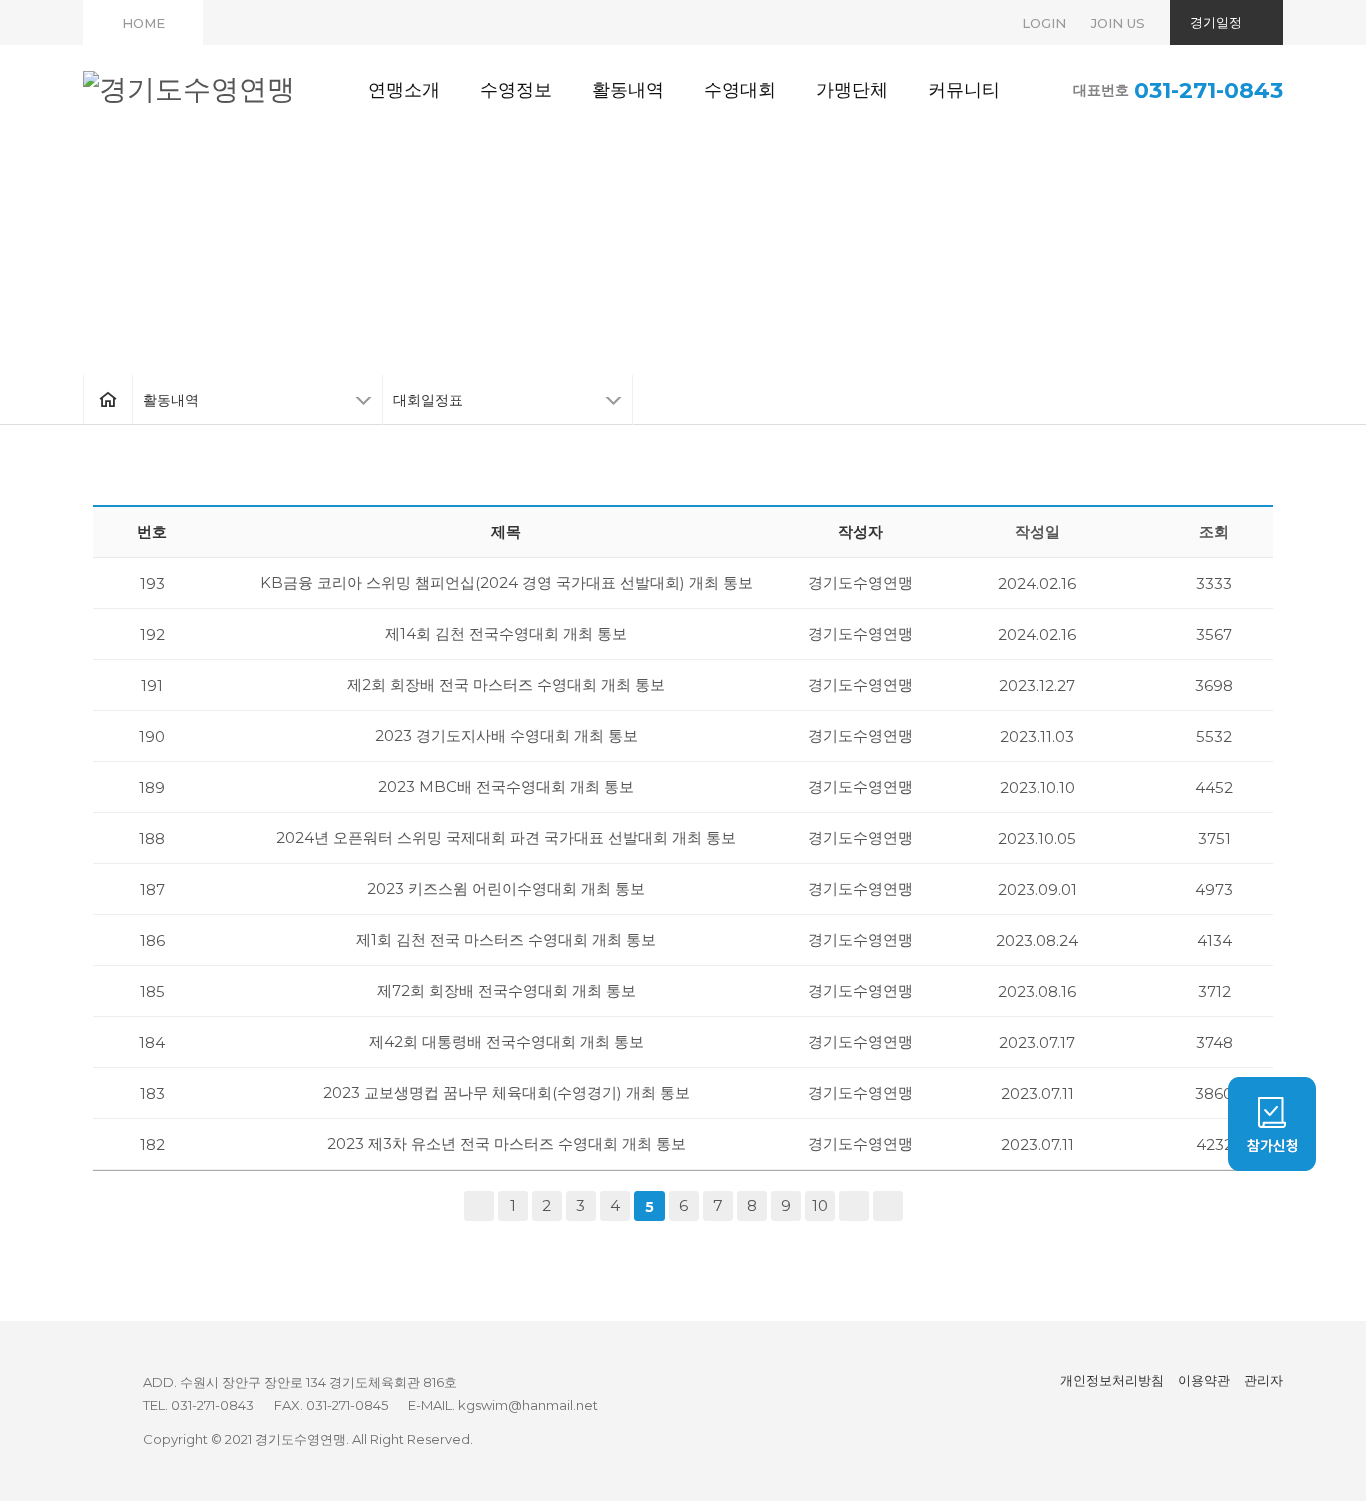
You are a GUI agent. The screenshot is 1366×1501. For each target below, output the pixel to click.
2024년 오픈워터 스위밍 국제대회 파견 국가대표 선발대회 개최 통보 (506, 837)
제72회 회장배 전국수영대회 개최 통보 (506, 990)
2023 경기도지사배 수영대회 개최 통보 (506, 735)
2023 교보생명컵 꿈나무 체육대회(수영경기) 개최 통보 (506, 1092)
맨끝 (888, 1206)
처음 (479, 1206)
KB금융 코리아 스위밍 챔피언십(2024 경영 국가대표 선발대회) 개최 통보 (506, 582)
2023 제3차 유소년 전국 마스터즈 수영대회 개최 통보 (506, 1143)
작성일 (1037, 531)
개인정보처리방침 (1112, 1380)
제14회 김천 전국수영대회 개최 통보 (506, 633)
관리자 (1263, 1380)
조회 (1214, 531)
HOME (143, 23)
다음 (854, 1206)
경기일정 (1216, 22)
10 (820, 1205)
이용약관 (1204, 1380)
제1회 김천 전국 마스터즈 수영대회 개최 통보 (506, 939)
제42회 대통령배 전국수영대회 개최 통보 (506, 1041)
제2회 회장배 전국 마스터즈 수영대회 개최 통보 (506, 684)
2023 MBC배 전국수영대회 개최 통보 (506, 786)
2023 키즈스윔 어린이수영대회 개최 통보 (506, 888)
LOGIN (1044, 23)
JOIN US (1118, 23)
